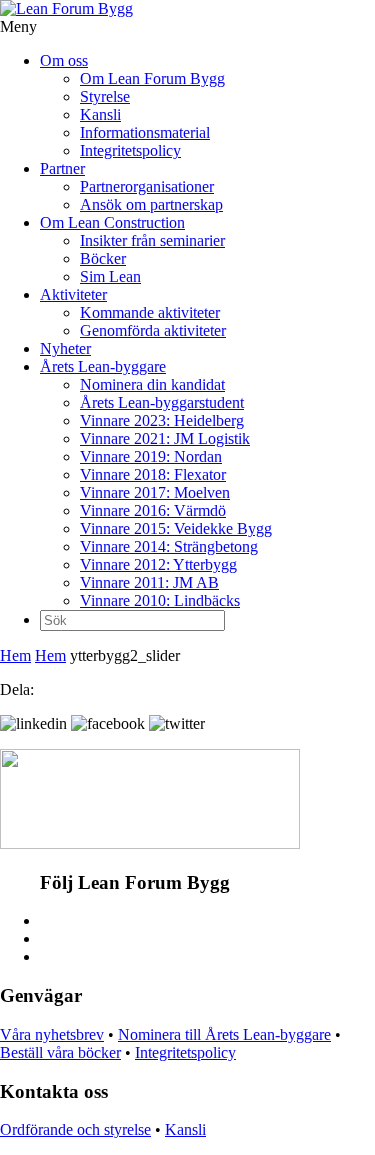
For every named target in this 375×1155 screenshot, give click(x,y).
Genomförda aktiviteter (153, 330)
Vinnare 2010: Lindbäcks (160, 600)
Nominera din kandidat (152, 384)
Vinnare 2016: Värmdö (153, 510)
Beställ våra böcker (60, 1052)
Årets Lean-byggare (103, 366)
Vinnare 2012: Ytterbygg (158, 564)
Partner (62, 168)
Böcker (103, 258)
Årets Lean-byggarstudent (162, 402)
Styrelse (105, 96)
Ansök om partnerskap (151, 204)
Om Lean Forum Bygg (152, 78)
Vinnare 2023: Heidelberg (162, 420)
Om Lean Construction (112, 222)
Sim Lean (110, 276)
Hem (15, 655)
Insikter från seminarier (152, 240)
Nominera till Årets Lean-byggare (224, 1034)
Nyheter (65, 348)
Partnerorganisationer (147, 186)
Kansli (100, 114)
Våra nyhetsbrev (52, 1034)
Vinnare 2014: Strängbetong (169, 546)
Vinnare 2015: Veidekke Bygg (176, 528)
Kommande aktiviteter (150, 312)
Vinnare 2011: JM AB (149, 582)
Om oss (64, 60)
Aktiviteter (73, 294)
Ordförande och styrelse (75, 1129)
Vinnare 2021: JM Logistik (165, 438)
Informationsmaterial (145, 132)
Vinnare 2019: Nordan (151, 456)
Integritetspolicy (130, 150)
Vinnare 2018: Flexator (153, 474)
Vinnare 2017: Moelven (155, 492)
